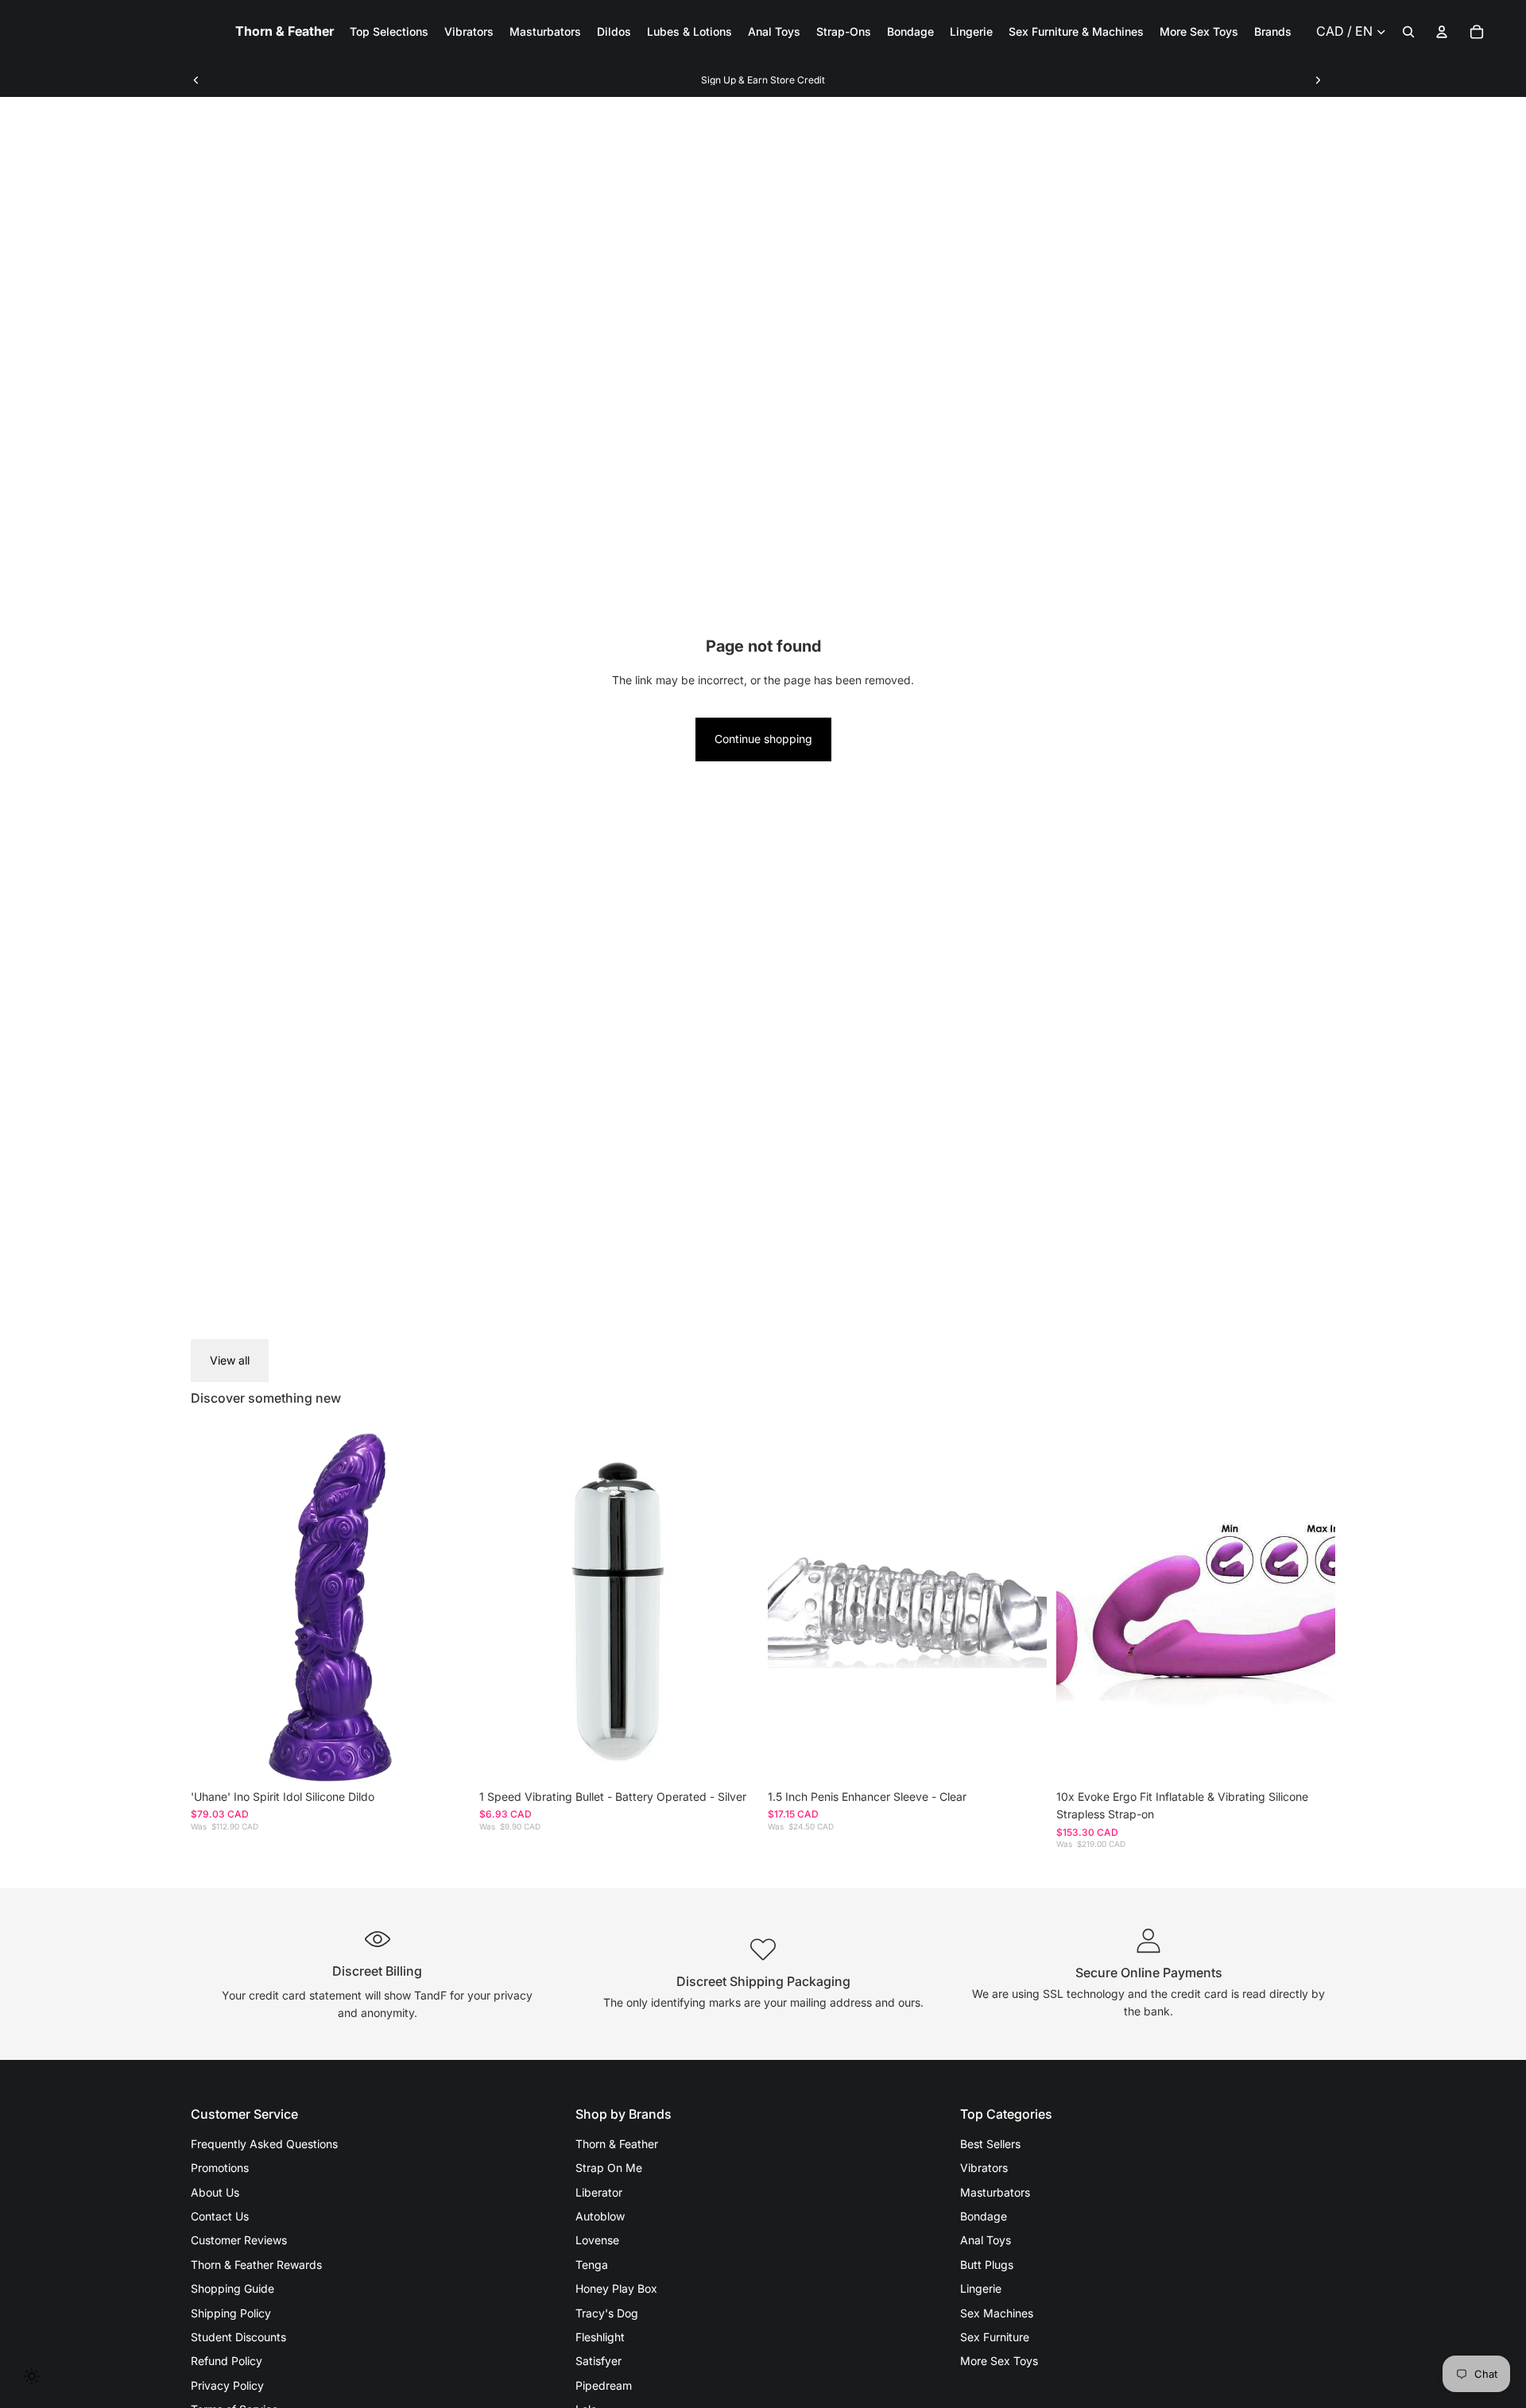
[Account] (1442, 32)
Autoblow (600, 2216)
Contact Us (220, 2216)
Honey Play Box (616, 2288)
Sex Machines (997, 2313)
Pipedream (604, 2385)
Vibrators (984, 2168)
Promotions (220, 2168)
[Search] (1408, 32)
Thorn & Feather (617, 2144)
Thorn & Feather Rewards (256, 2265)
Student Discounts (238, 2337)
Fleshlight (600, 2337)
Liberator (599, 2192)
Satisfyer (598, 2361)
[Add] (445, 1757)
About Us (215, 2192)
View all (230, 1360)
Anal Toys (986, 2240)
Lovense (597, 2240)
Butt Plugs (987, 2265)
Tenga (592, 2265)
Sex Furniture (995, 2337)
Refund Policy (227, 2361)
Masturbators (995, 2192)
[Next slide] (1318, 80)
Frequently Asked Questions (264, 2144)
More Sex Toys (999, 2361)
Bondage (984, 2216)
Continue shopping (763, 739)
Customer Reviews (239, 2240)
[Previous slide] (196, 80)
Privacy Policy (227, 2385)
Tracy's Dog (607, 2313)
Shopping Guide (232, 2288)
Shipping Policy (231, 2313)
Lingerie (981, 2288)
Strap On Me (609, 2168)
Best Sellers (990, 2144)
